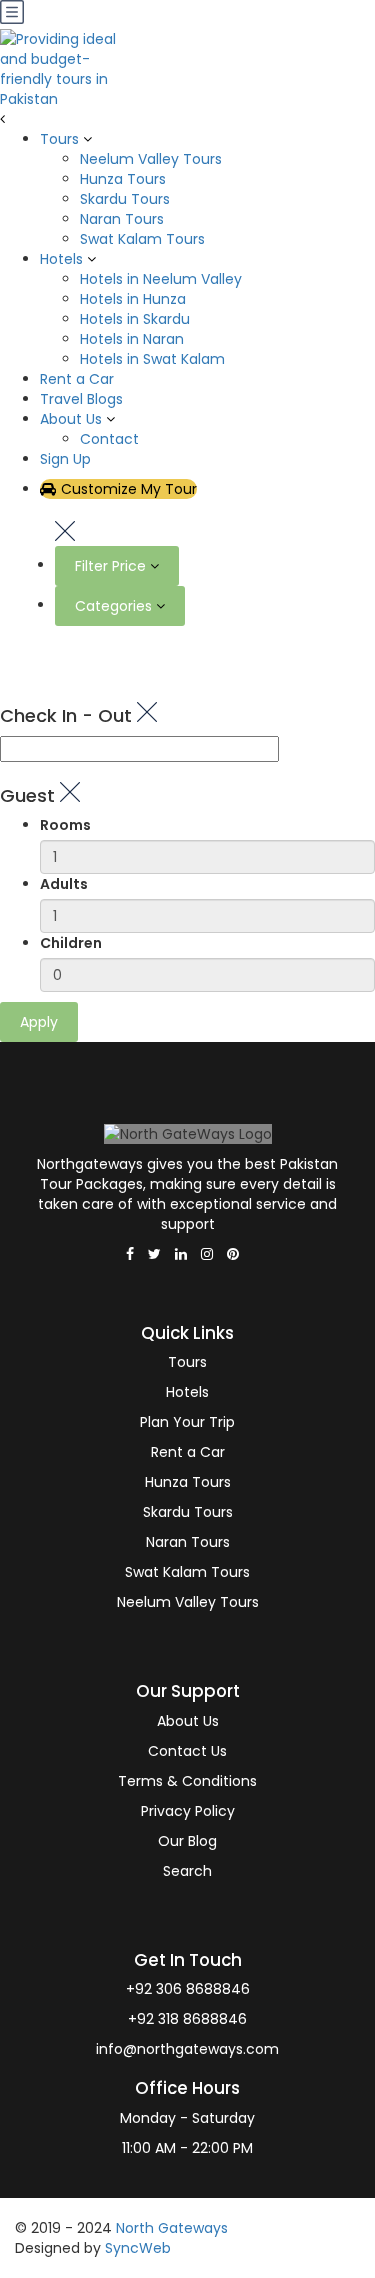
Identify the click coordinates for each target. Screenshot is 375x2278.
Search (187, 1871)
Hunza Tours (123, 179)
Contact (109, 439)
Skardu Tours (125, 199)
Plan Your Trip (187, 1422)
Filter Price (112, 566)
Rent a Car (77, 379)
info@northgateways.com (187, 2049)
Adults (64, 884)
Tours (59, 139)
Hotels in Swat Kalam (152, 359)
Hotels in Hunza (133, 299)
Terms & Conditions (187, 1781)
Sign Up (65, 459)
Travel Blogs (81, 399)
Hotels (61, 259)
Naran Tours (122, 219)
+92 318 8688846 (187, 2019)
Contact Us (187, 1751)
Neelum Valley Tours (151, 159)
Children (71, 943)
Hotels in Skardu (135, 319)
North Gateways (172, 2228)
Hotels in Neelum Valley (161, 279)
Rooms (65, 825)
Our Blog (187, 1841)
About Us (71, 419)
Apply (39, 1022)
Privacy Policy (188, 1811)
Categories (115, 606)
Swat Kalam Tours (142, 239)
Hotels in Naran (132, 339)
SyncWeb (138, 2248)
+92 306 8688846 (188, 1989)
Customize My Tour (129, 489)
